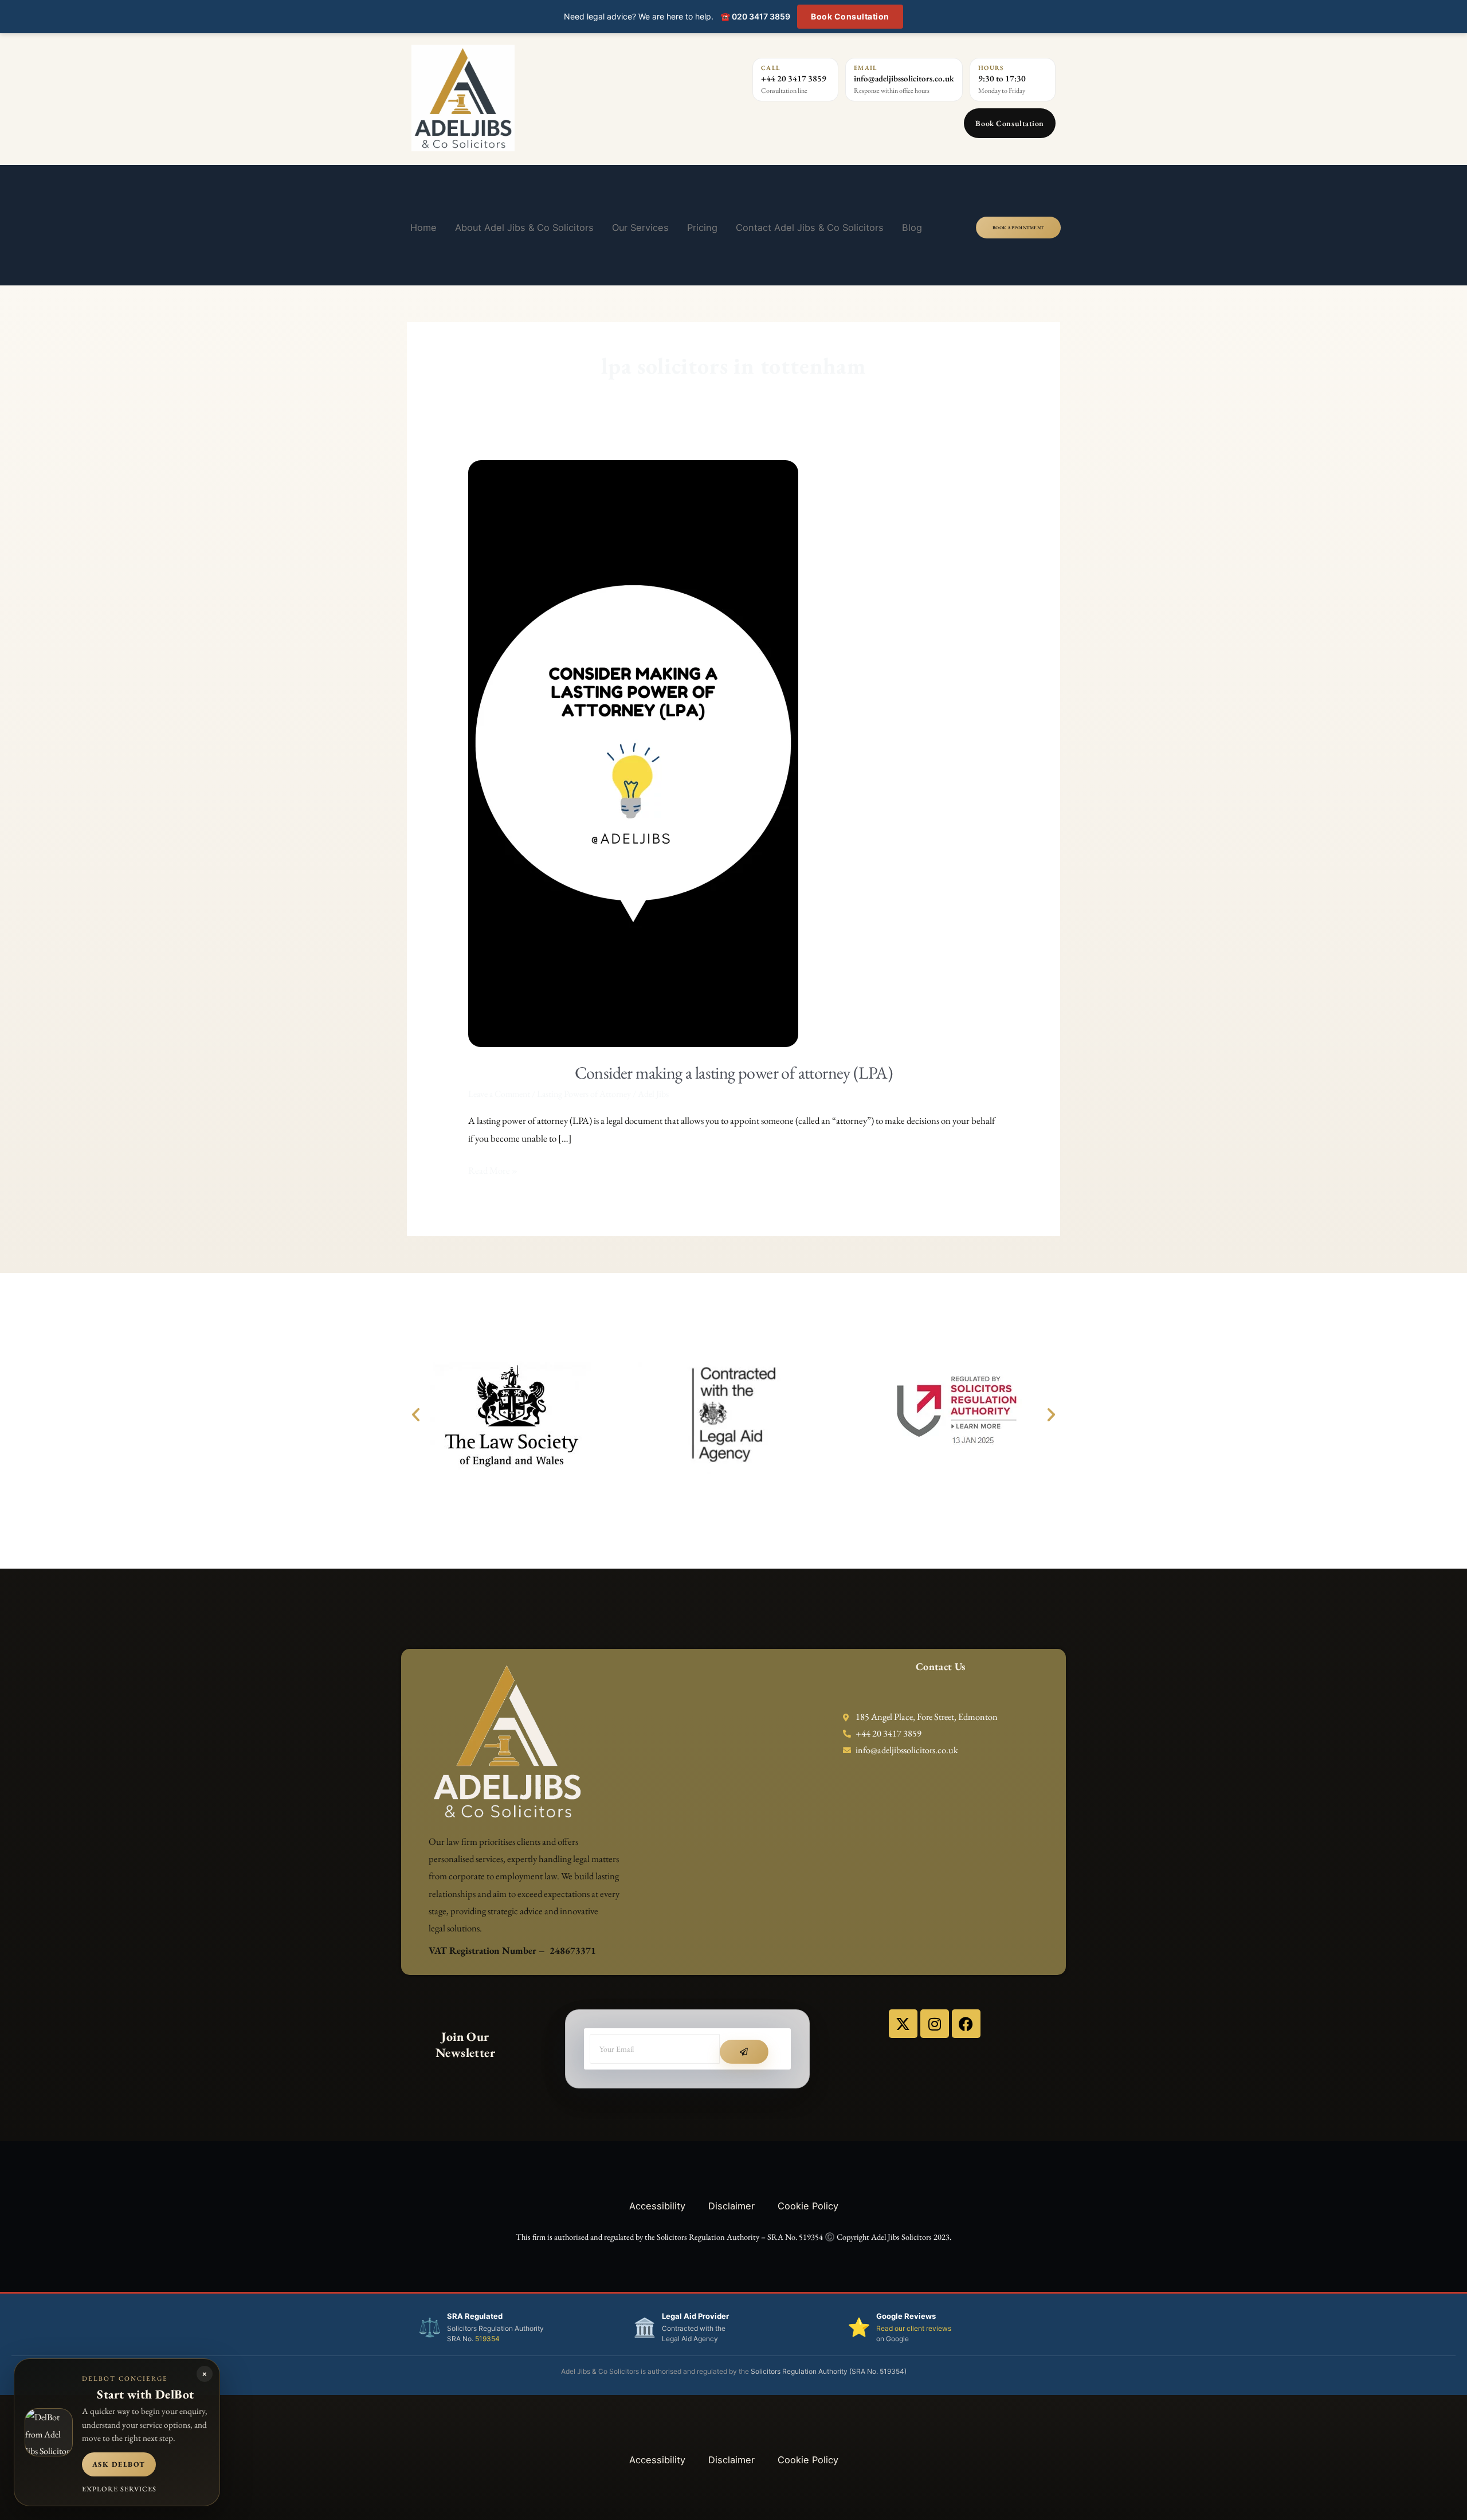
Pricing (702, 228)
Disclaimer (731, 2206)
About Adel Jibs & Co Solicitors (524, 228)
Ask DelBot (119, 2464)
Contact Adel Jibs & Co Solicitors (810, 228)
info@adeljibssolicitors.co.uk (904, 78)
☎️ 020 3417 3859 (755, 16)
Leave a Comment (499, 1094)
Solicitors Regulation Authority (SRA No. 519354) (829, 2371)
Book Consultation (850, 16)
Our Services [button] (640, 228)
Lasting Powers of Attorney (584, 1094)
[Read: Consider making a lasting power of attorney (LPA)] (633, 752)
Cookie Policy (808, 2206)
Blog (912, 228)
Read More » (493, 1169)
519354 (487, 2339)
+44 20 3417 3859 (794, 78)
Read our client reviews (914, 2328)
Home (423, 228)
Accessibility (657, 2206)
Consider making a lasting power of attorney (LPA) (734, 1073)
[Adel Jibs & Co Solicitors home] (529, 98)
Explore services (119, 2489)
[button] (416, 1414)
